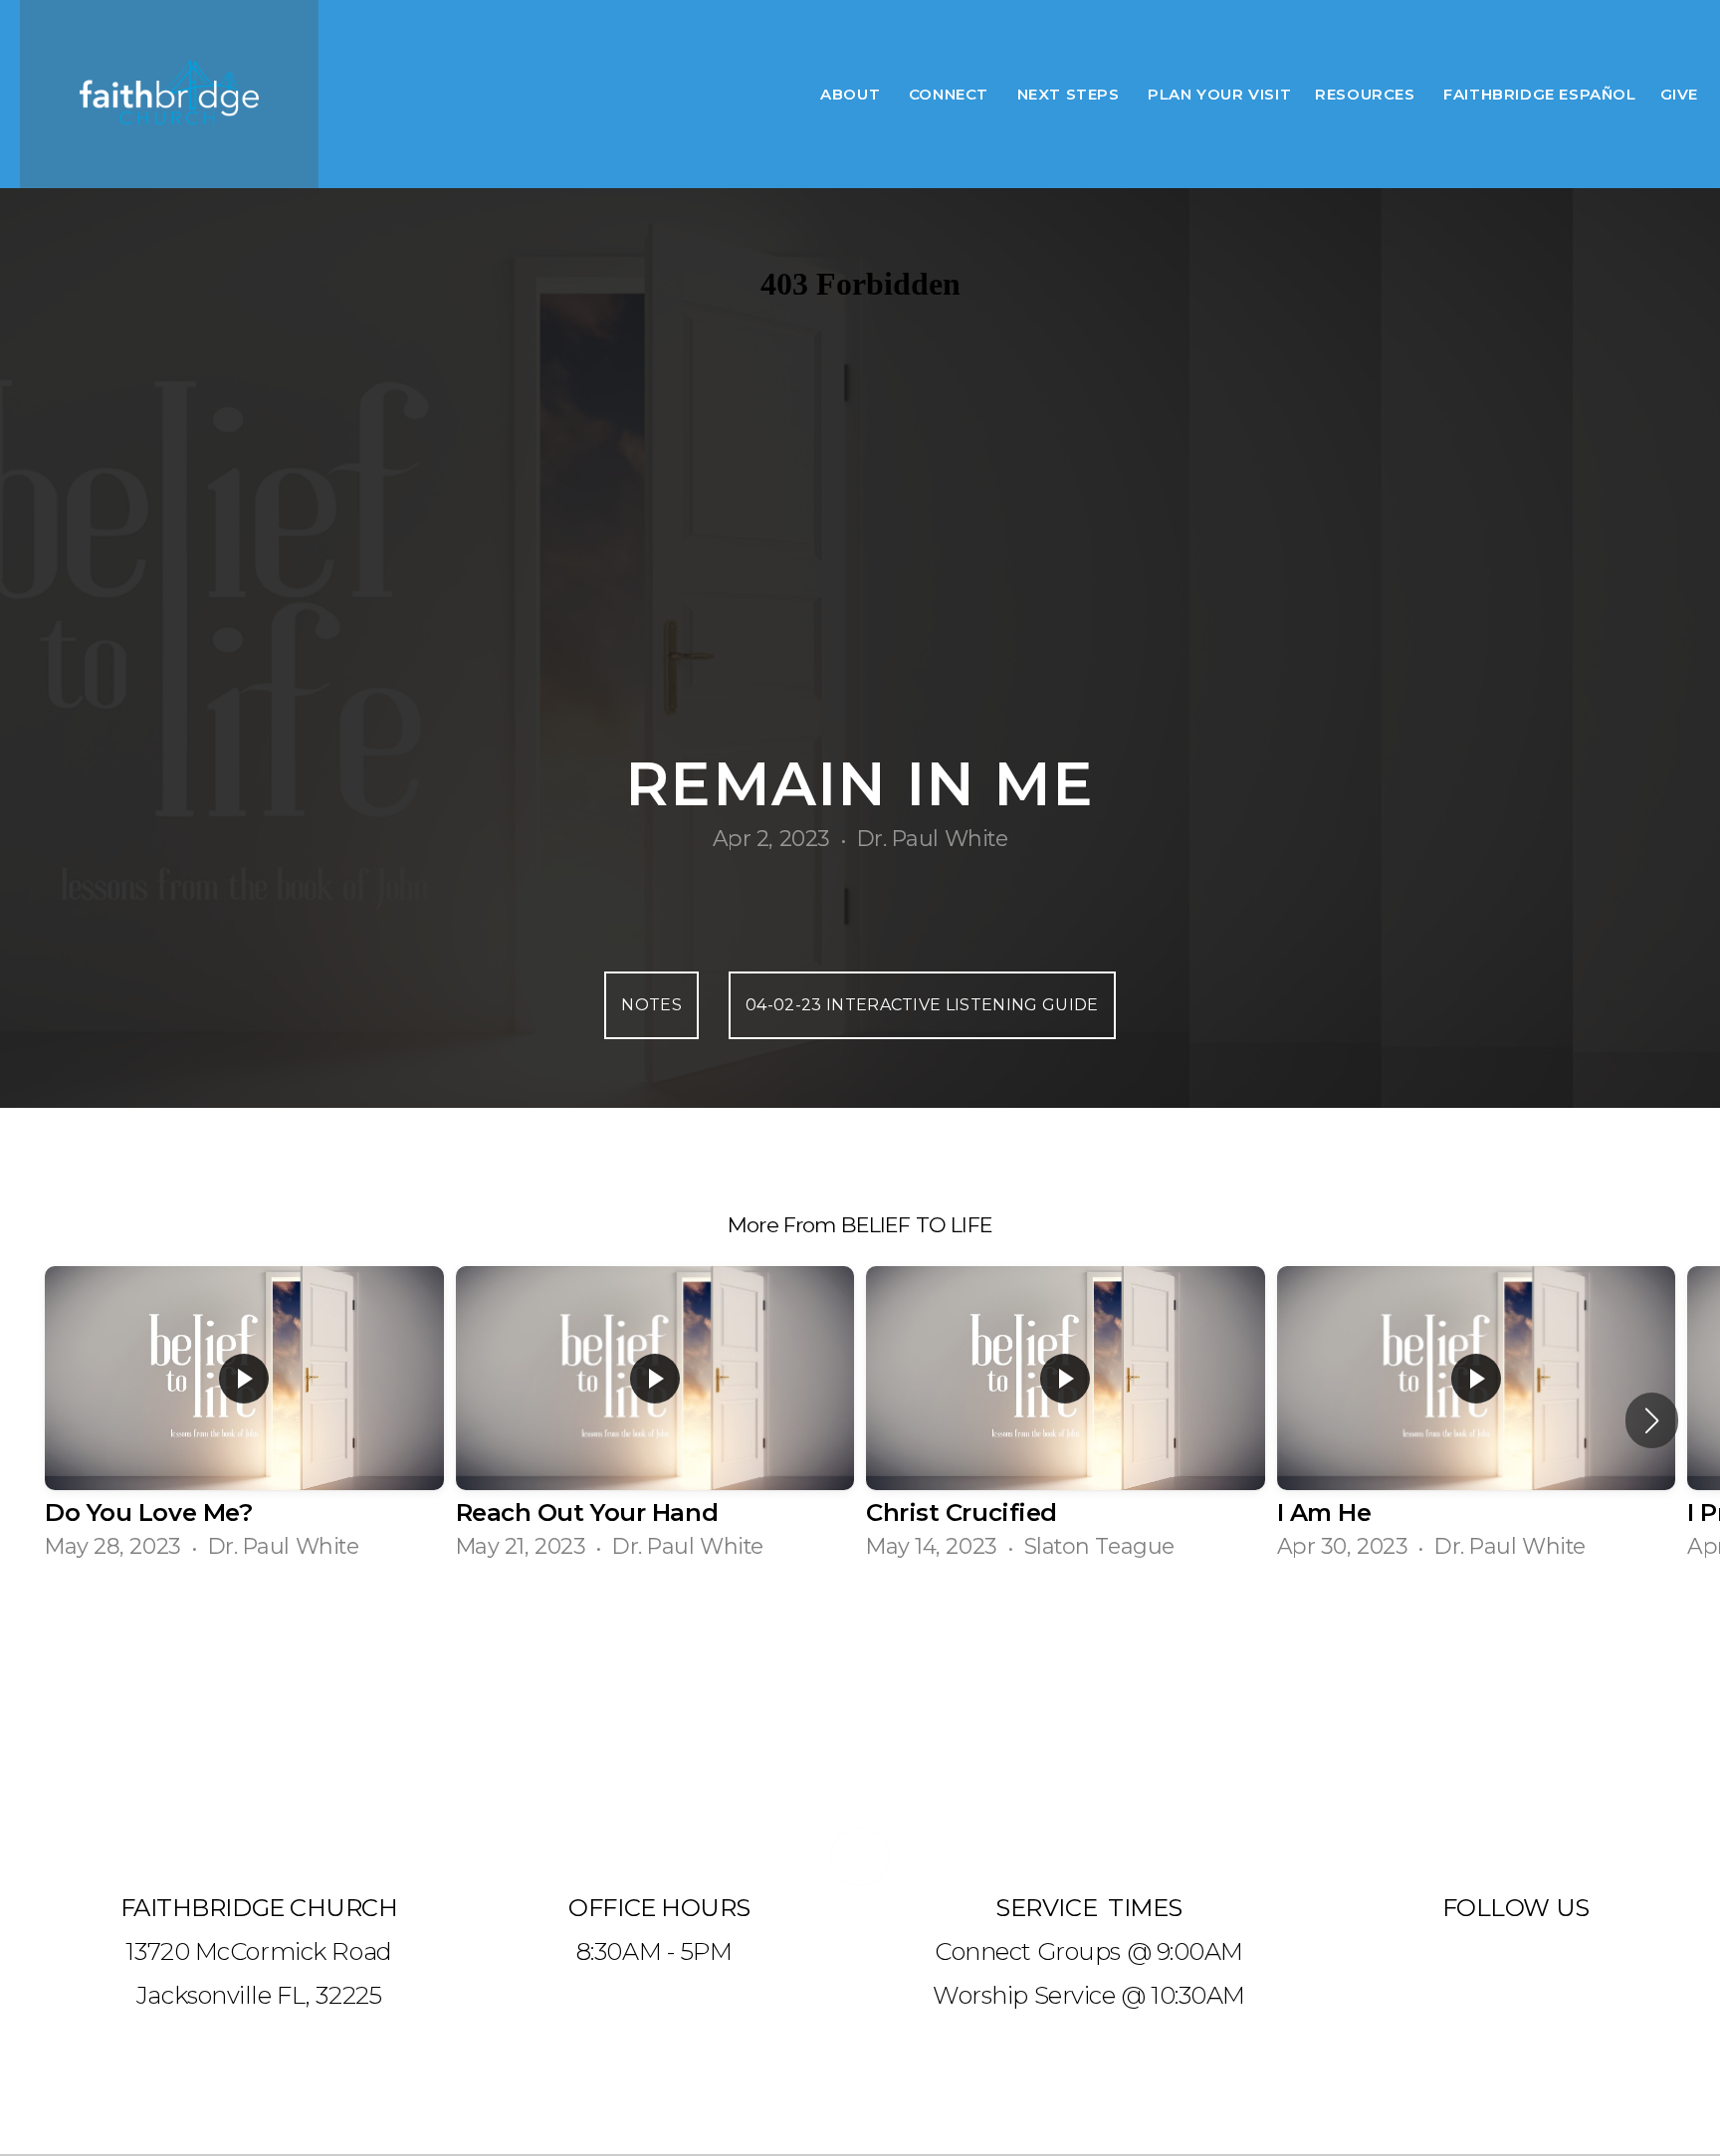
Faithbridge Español (1539, 94)
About (853, 94)
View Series (860, 1639)
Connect (951, 94)
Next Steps (1071, 94)
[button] (1652, 1420)
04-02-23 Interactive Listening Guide (922, 1005)
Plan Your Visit (1219, 94)
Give (1679, 94)
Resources (1367, 94)
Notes (651, 1005)
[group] (244, 1421)
